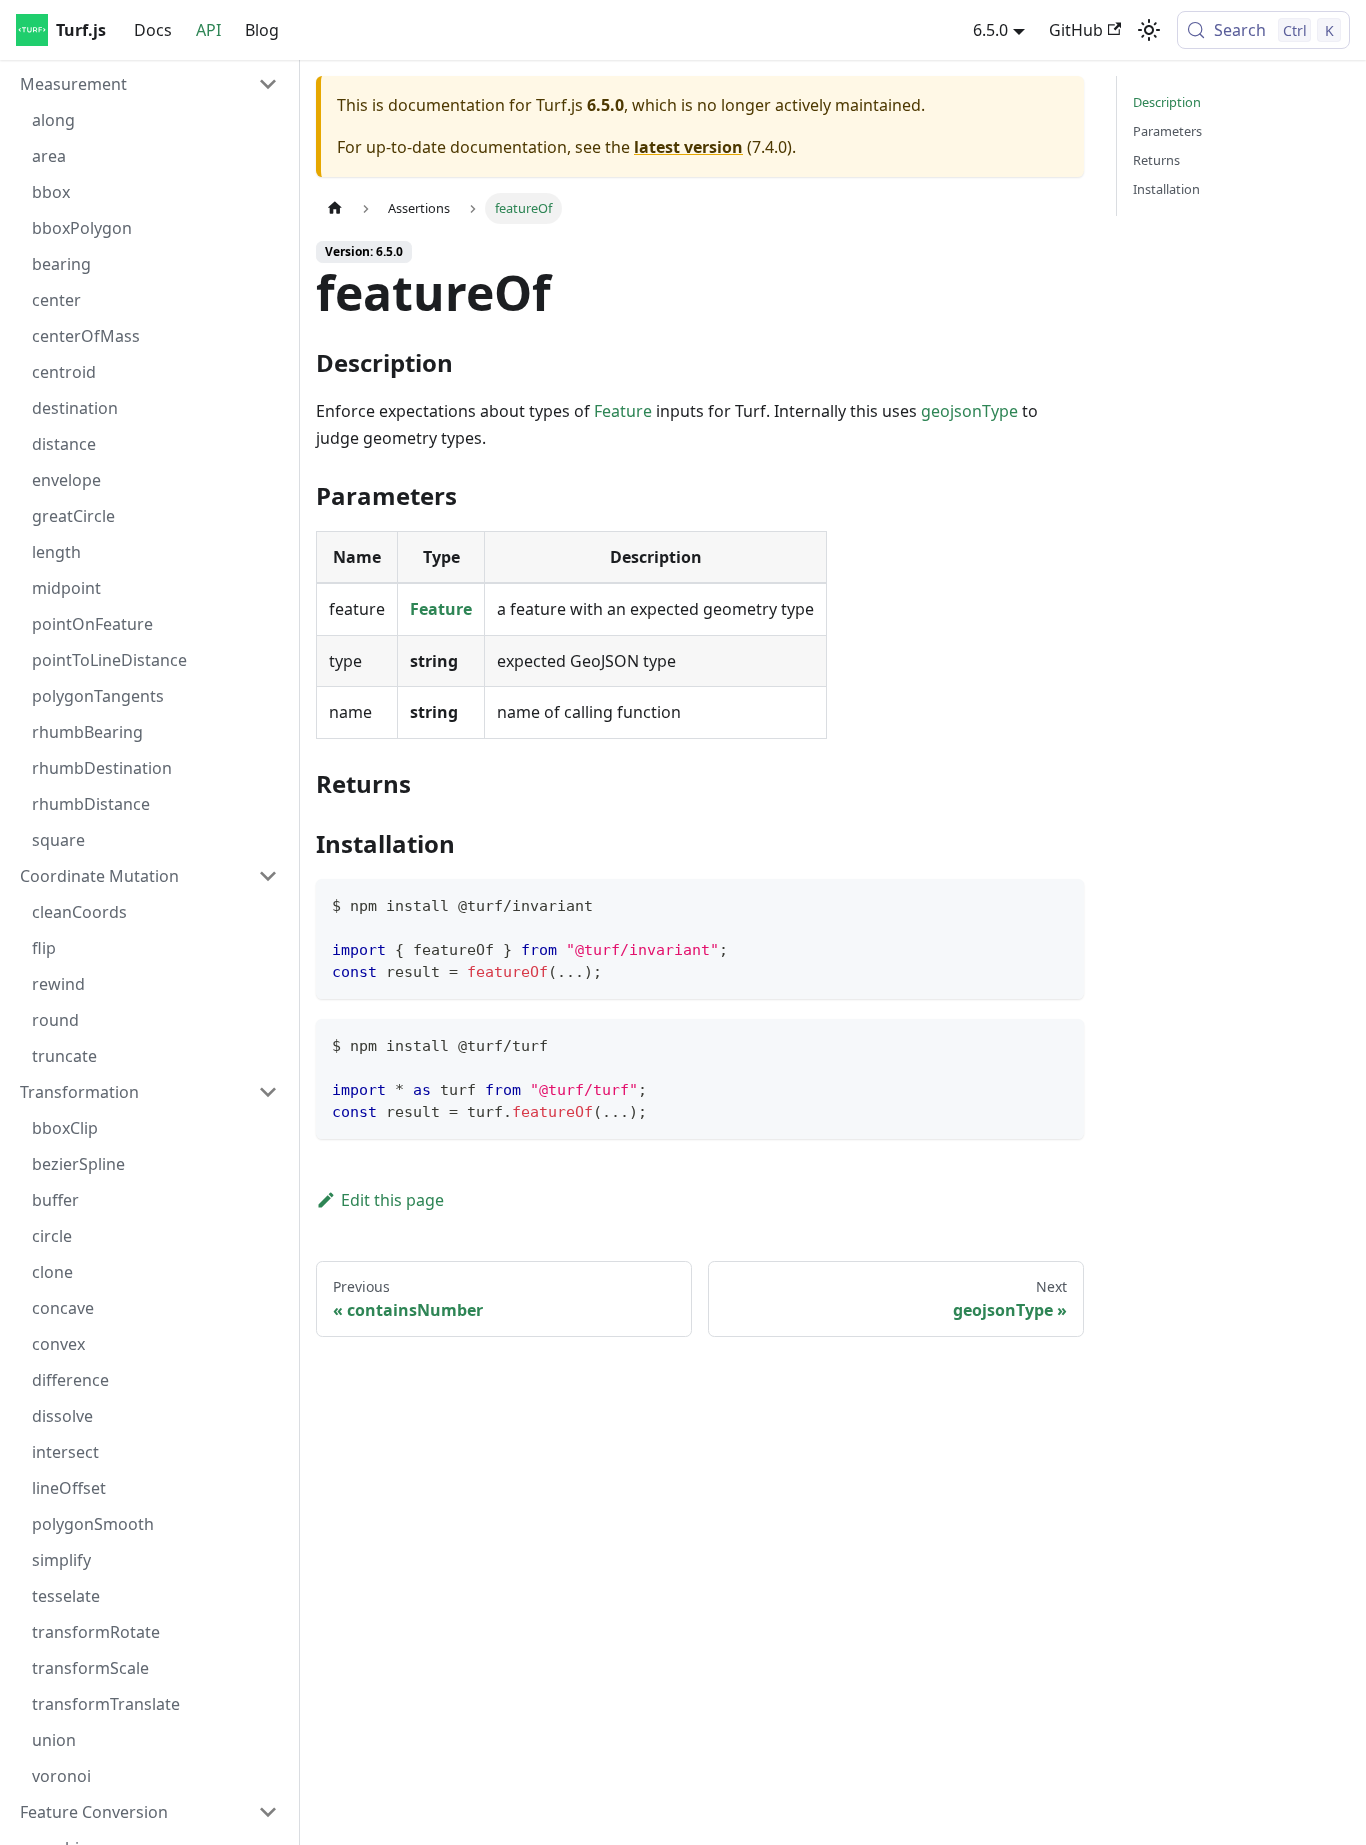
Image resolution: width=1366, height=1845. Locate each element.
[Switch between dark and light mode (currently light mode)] (1149, 30)
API (208, 30)
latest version (688, 147)
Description (1167, 102)
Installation (1166, 189)
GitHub (1076, 30)
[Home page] (335, 208)
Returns (1156, 160)
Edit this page (392, 1200)
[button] (149, 84)
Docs (153, 30)
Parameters (1167, 131)
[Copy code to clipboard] (1059, 903)
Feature (623, 411)
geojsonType (969, 411)
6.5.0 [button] (990, 30)
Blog (262, 30)
